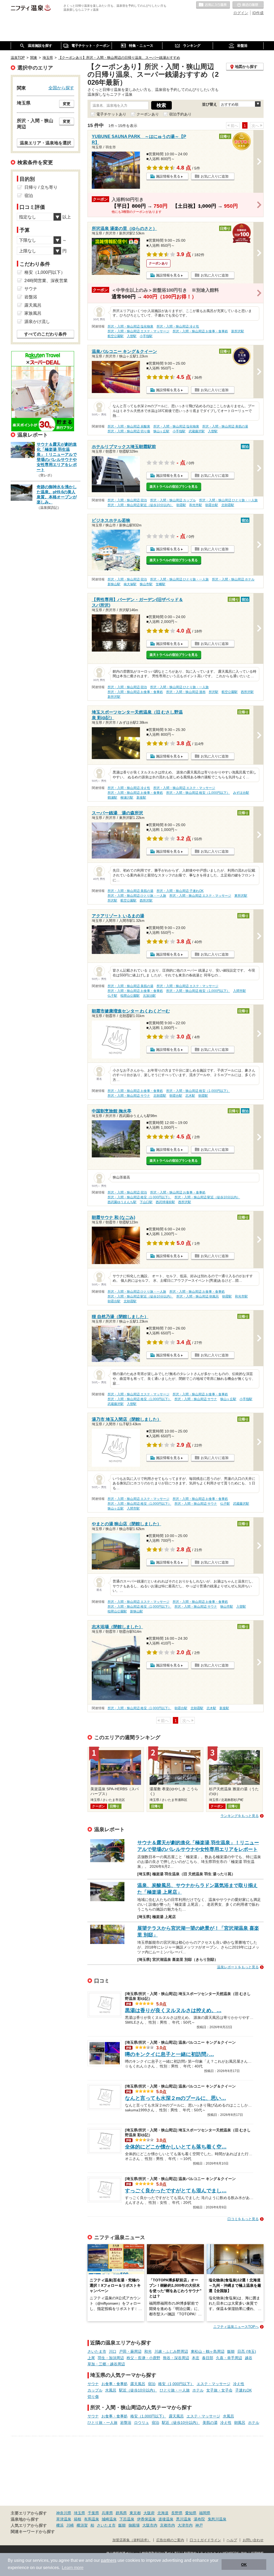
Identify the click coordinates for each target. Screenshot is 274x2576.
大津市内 (185, 2525)
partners (109, 2560)
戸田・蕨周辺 (130, 2351)
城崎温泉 (109, 2519)
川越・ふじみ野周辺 (171, 2351)
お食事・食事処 (115, 2384)
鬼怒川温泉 (217, 2519)
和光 (148, 2351)
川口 (113, 2351)
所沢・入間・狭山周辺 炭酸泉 (129, 426)
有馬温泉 (92, 2519)
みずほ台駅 (241, 793)
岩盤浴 (126, 2423)
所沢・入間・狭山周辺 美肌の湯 (225, 426)
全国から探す (61, 88)
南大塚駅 (130, 584)
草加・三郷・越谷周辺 (106, 2364)
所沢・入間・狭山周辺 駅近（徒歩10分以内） (140, 505)
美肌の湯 (210, 2423)
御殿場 (134, 2525)
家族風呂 (33, 313)
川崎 (70, 2525)
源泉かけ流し (37, 321)
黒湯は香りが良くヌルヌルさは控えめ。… (173, 2010)
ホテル (198, 2390)
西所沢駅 (247, 692)
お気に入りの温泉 (213, 5)
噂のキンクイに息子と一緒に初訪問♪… (170, 2054)
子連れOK (243, 2390)
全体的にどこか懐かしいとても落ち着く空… (176, 2147)
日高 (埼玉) (247, 2351)
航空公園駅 (116, 336)
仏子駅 (112, 996)
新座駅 (141, 798)
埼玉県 (79, 2513)
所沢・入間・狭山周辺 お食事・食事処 (200, 331)
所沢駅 (214, 692)
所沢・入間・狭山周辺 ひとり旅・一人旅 (228, 500)
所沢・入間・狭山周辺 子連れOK (180, 891)
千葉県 (93, 2513)
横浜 (60, 2525)
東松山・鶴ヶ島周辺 (208, 2351)
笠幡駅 (161, 584)
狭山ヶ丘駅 (161, 431)
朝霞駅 (181, 505)
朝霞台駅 (212, 505)
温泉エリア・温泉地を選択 (45, 143)
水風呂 (111, 2390)
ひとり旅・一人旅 (175, 2390)
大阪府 (149, 2513)
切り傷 (93, 2397)
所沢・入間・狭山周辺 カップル (173, 500)
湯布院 (199, 2519)
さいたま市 (97, 2351)
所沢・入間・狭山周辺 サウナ (129, 1096)
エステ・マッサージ (214, 2384)
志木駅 (190, 1096)
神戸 (199, 2525)
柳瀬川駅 (127, 798)
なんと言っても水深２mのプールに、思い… (176, 2098)
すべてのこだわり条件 (45, 334)
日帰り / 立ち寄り (41, 187)
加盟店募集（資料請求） (132, 2540)
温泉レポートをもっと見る (238, 1967)
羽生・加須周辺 (111, 2358)
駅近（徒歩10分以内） (138, 2390)
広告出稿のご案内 (170, 2540)
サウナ (93, 2384)
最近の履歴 (248, 5)
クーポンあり (148, 114)
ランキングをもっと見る (240, 1816)
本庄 (196, 2358)
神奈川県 (64, 2513)
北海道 (163, 2513)
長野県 (177, 2513)
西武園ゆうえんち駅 (122, 1202)
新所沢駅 (238, 331)
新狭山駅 (114, 584)
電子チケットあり (111, 114)
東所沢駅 (241, 896)
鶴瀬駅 (112, 798)
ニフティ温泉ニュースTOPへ (236, 2327)
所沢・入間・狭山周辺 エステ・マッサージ (138, 331)
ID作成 (258, 13)
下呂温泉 (127, 2519)
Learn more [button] (73, 2568)
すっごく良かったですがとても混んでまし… (176, 2191)
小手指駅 (146, 336)
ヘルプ (232, 2540)
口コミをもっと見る (243, 2219)
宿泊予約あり (180, 114)
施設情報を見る (168, 176)
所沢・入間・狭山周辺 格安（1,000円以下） (198, 793)
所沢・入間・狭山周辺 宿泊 (127, 500)
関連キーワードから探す (33, 2532)
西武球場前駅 (165, 1202)
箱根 (78, 2519)
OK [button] (244, 2565)
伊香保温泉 (146, 2519)
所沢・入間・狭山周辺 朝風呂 (198, 1296)
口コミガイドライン (205, 2540)
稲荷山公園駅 (130, 996)
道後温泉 (166, 2519)
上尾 (91, 2358)
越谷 (249, 2358)
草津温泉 (64, 2519)
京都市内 (168, 2525)
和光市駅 (196, 505)
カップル (95, 2390)
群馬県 (121, 2513)
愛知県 (191, 2513)
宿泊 (152, 2384)
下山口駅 (146, 1202)
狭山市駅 (146, 584)
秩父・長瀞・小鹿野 (143, 2358)
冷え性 (239, 2384)
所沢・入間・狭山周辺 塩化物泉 (130, 326)
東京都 (135, 2513)
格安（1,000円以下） (176, 2384)
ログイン (241, 13)
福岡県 (205, 2513)
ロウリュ (142, 2423)
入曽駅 (132, 336)
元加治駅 (149, 996)
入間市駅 (239, 991)
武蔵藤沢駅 (197, 431)
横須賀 (82, 2525)
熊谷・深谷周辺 (176, 2358)
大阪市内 (150, 2525)
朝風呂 (240, 2423)
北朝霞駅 (228, 505)
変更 (67, 104)
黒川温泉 (184, 2519)
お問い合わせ (253, 2540)
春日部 (208, 2358)
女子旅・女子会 (219, 2390)
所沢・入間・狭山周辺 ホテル (233, 579)
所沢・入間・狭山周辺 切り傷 (129, 431)
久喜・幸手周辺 (229, 2358)
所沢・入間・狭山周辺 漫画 (186, 692)
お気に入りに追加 (215, 176)
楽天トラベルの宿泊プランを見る (174, 487)
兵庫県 (107, 2513)
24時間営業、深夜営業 (46, 281)
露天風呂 (138, 2384)
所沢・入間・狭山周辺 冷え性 (178, 326)
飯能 (231, 2351)
